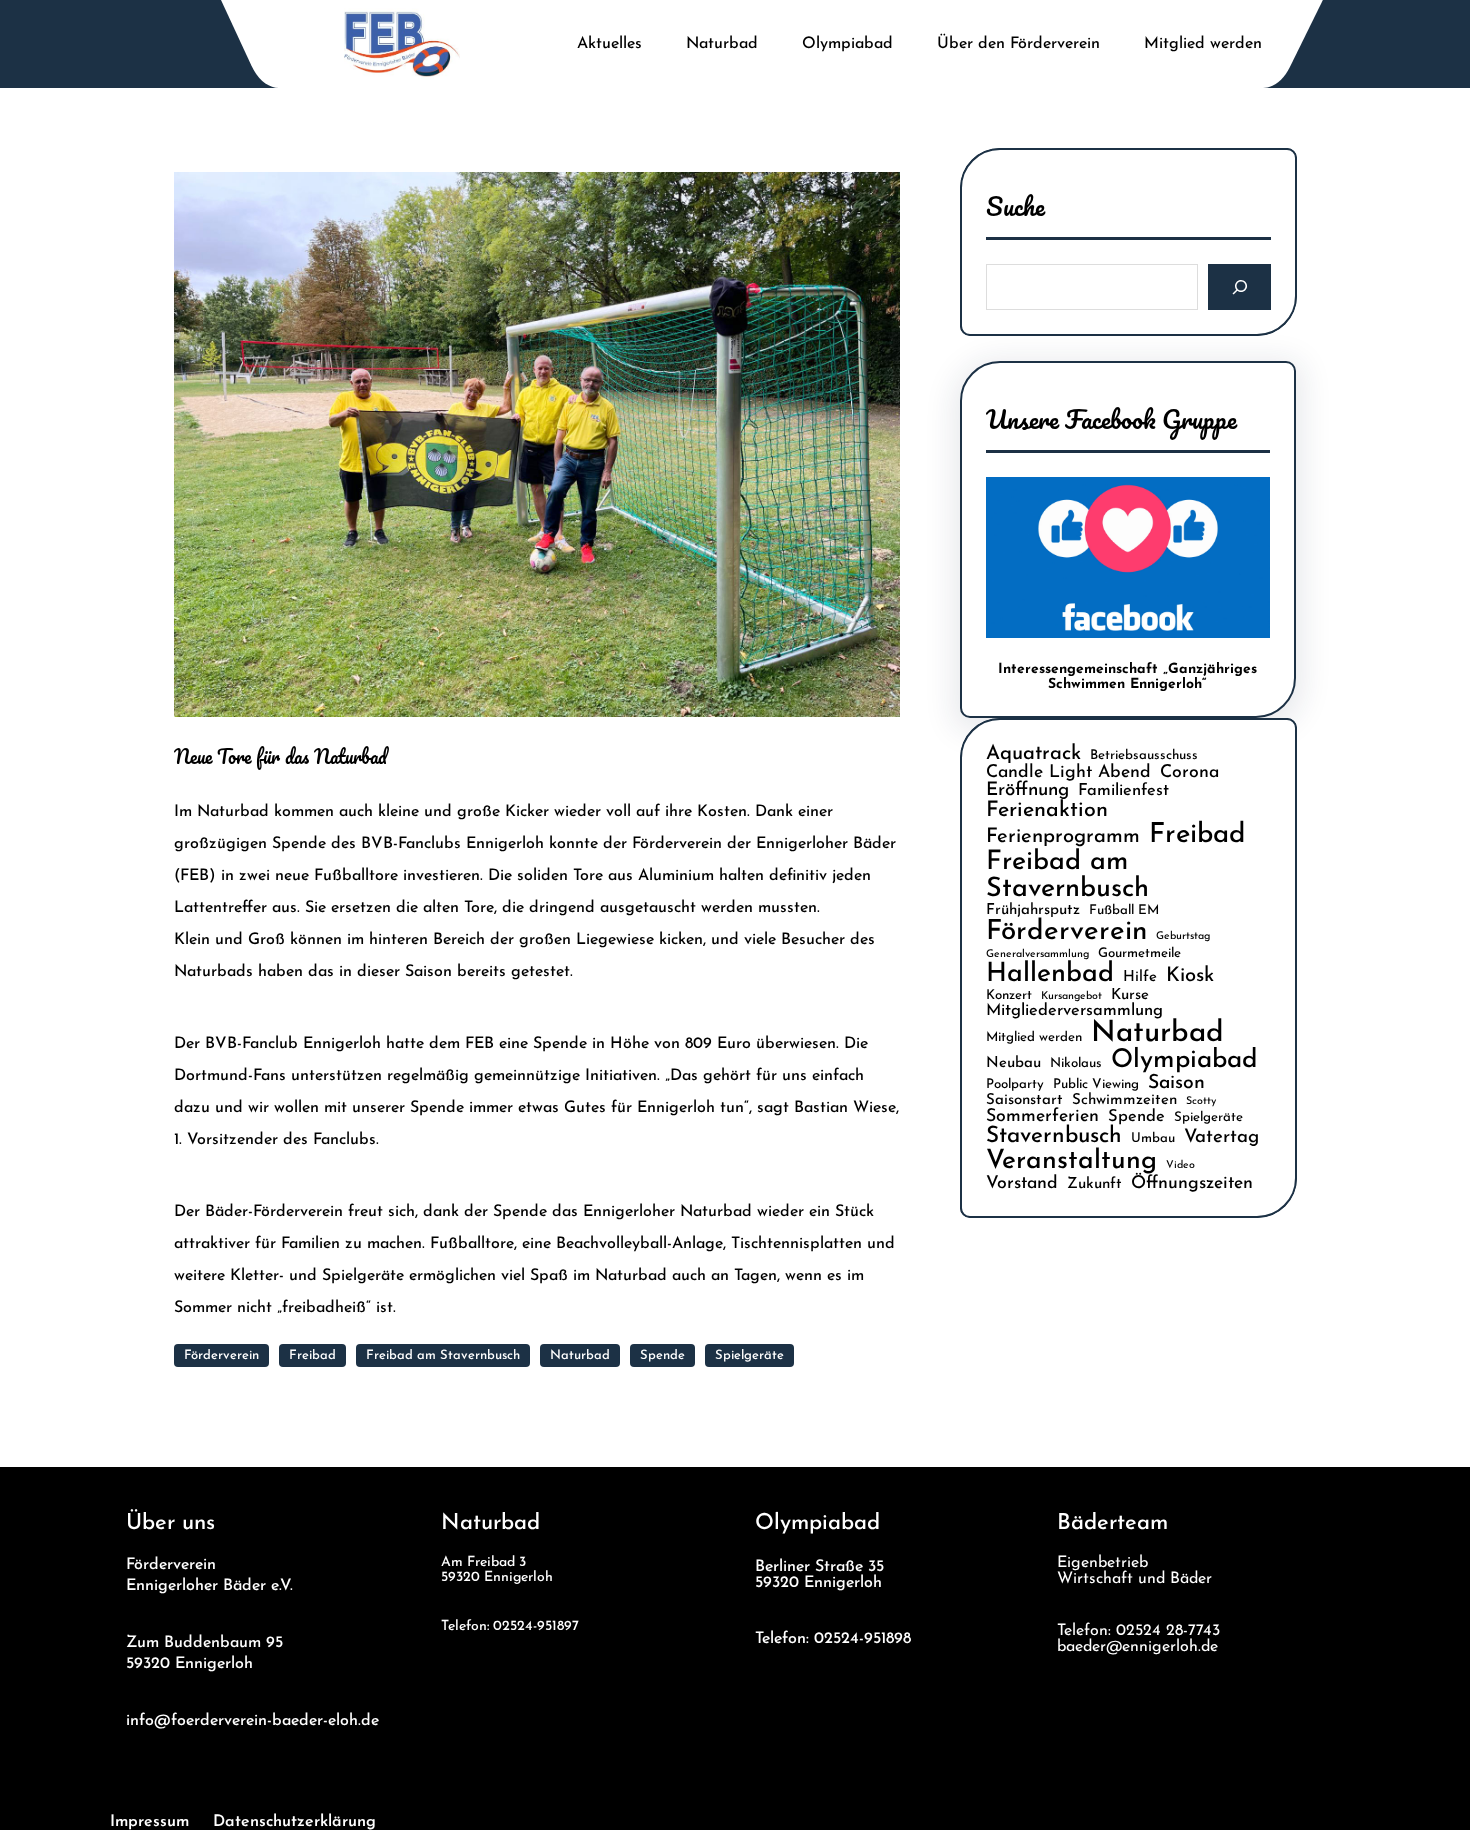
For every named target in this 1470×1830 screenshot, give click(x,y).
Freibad (312, 1355)
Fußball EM (1124, 910)
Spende (662, 1355)
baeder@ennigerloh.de (1137, 1647)
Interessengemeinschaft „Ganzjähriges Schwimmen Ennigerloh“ (1127, 677)
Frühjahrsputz (1033, 910)
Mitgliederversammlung (1074, 1011)
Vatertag (1221, 1137)
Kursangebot (1071, 996)
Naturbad (580, 1355)
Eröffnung (1027, 790)
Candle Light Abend (1068, 772)
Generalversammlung (1037, 954)
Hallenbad (1050, 974)
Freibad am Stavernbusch (443, 1355)
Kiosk (1190, 976)
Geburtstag (1183, 936)
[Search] (1239, 287)
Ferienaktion (1047, 810)
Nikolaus (1076, 1063)
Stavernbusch (1054, 1136)
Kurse (1130, 995)
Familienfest (1123, 791)
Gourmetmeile (1139, 953)
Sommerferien (1042, 1116)
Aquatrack (1033, 754)
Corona (1189, 772)
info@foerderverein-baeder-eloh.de (252, 1720)
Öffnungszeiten (1192, 1183)
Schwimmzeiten (1124, 1100)
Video (1180, 1165)
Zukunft (1094, 1184)
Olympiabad (1184, 1060)
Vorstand (1022, 1183)
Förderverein (221, 1355)
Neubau (1013, 1063)
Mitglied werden (1034, 1037)
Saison (1176, 1083)
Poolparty (1015, 1084)
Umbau (1153, 1138)
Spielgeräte (749, 1355)
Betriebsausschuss (1144, 755)
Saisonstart (1024, 1100)
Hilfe (1140, 977)
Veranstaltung (1071, 1161)
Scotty (1201, 1101)
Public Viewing (1096, 1084)
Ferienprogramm (1063, 837)
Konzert (1009, 995)
